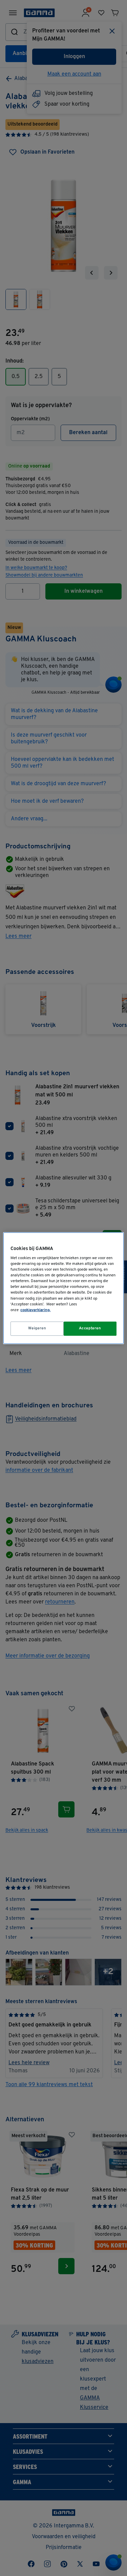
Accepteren (90, 1328)
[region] (63, 1288)
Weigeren (37, 1328)
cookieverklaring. (35, 1310)
